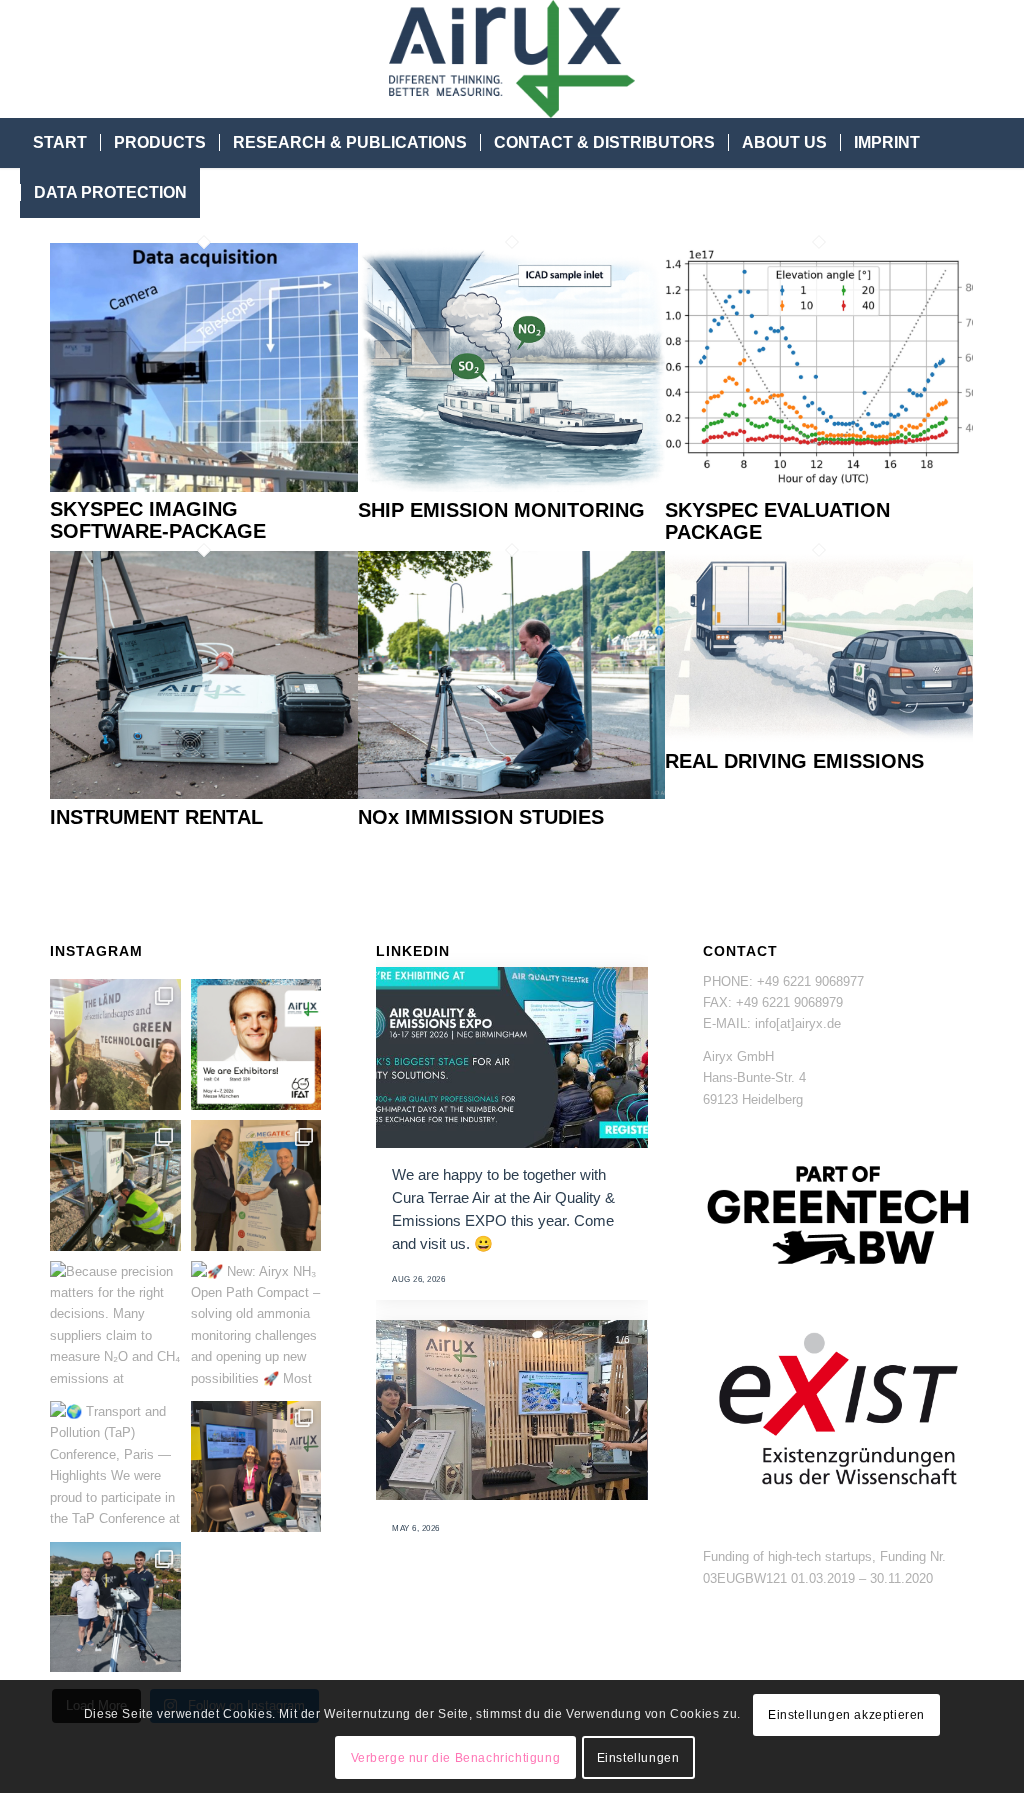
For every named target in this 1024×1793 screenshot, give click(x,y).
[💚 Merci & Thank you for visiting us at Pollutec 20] (256, 1466)
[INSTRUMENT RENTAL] (204, 794)
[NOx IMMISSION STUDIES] (512, 794)
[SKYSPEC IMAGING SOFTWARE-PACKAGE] (204, 487)
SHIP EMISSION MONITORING (501, 510)
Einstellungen (638, 1758)
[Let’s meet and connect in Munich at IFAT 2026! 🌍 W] (256, 1044)
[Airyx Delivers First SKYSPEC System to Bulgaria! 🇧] (115, 1607)
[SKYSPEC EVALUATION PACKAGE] (819, 487)
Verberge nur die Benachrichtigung (456, 1758)
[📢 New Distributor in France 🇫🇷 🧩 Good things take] (256, 1185)
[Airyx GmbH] (512, 59)
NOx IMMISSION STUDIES (481, 817)
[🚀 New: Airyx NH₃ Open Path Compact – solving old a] (256, 1326)
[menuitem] (60, 143)
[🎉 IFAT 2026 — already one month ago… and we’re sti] (115, 1044)
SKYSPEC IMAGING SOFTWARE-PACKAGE (158, 520)
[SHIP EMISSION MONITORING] (512, 487)
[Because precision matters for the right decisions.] (115, 1326)
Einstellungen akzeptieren (846, 1715)
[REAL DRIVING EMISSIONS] (819, 739)
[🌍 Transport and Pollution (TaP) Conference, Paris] (115, 1466)
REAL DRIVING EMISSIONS (794, 761)
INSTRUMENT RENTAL (156, 817)
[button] (397, 1410)
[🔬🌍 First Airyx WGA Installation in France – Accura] (115, 1185)
